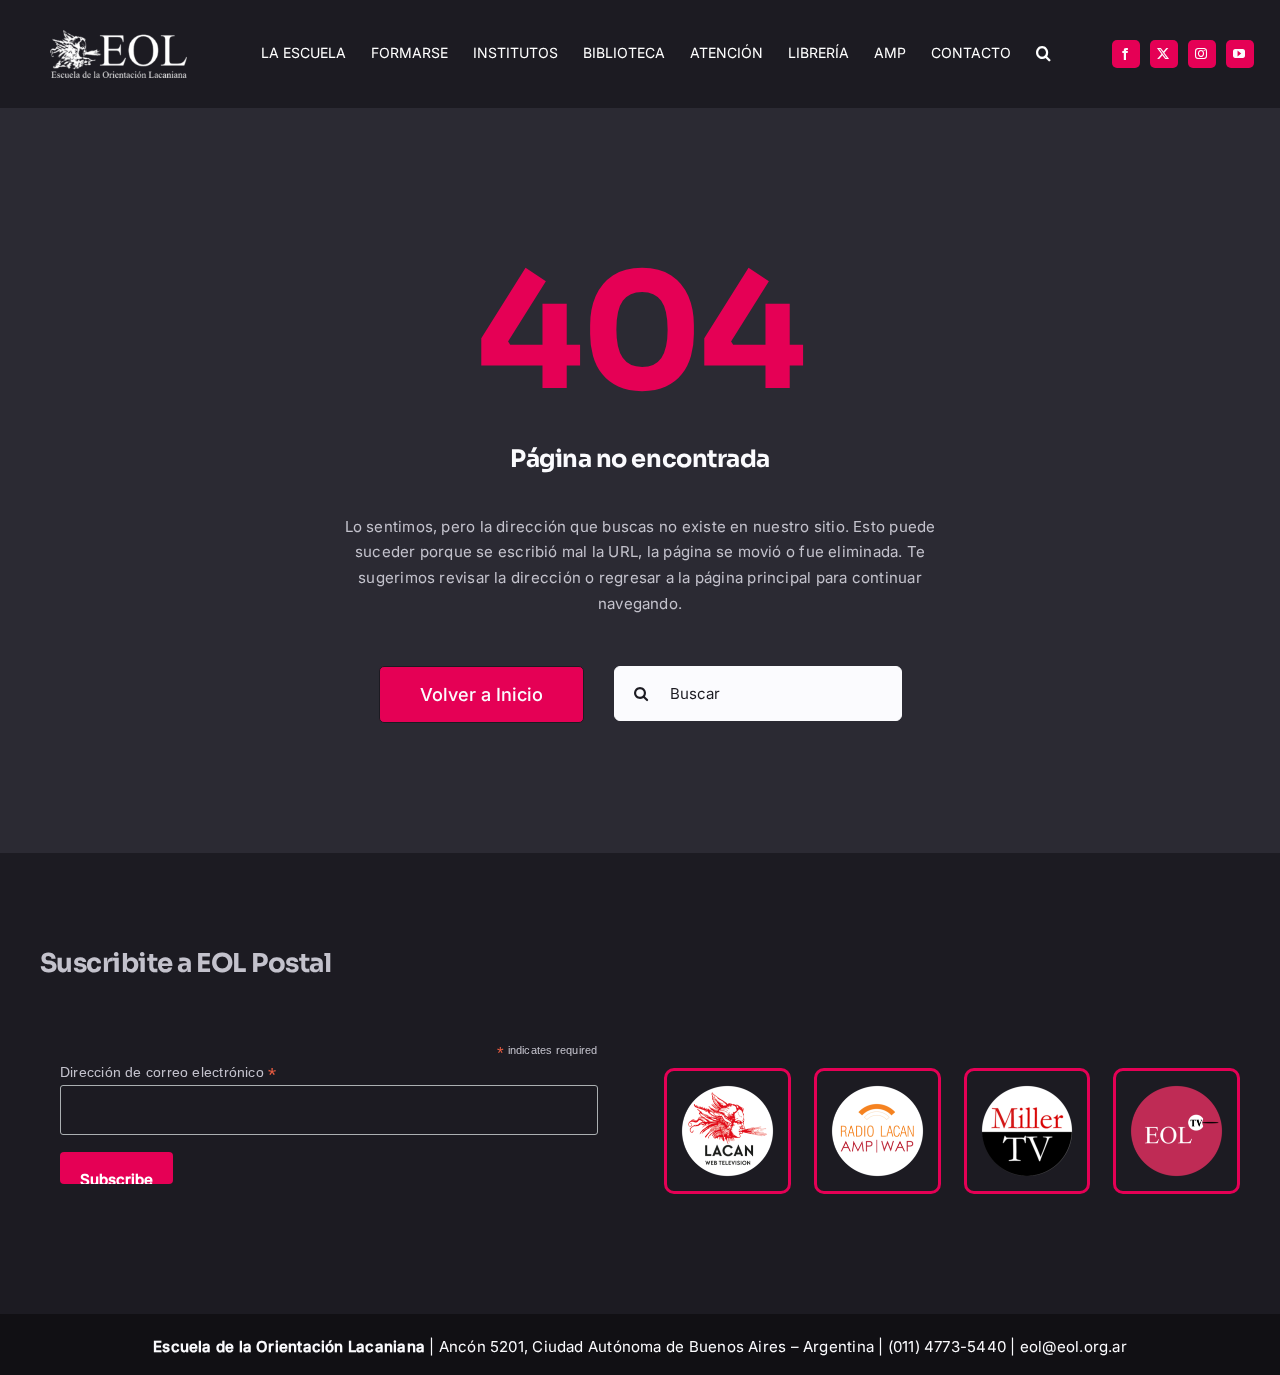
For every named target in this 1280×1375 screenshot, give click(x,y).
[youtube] (1240, 54)
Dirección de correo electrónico (168, 1072)
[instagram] (1202, 54)
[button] (1043, 53)
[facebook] (1126, 54)
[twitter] (1164, 54)
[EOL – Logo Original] (118, 37)
